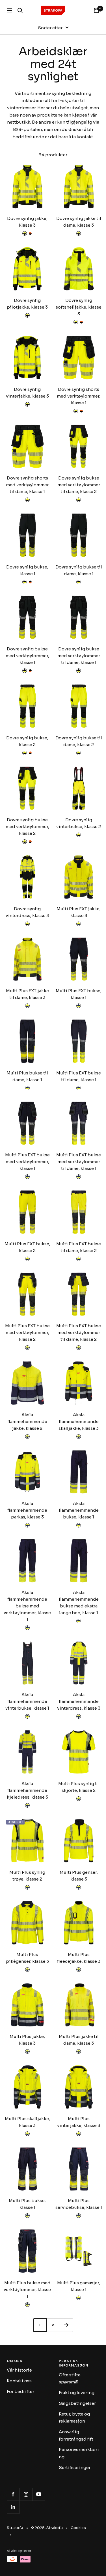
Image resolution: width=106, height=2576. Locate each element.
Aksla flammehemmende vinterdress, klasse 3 (79, 1701)
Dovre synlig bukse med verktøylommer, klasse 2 (27, 827)
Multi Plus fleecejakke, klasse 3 (79, 1958)
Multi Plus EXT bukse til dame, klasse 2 (79, 1247)
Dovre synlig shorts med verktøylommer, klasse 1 (79, 396)
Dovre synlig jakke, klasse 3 (27, 222)
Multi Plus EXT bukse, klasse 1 (79, 994)
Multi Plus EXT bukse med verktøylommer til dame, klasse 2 (79, 1332)
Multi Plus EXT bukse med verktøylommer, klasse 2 (27, 1332)
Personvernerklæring (79, 2453)
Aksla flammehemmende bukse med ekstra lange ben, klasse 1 (79, 1603)
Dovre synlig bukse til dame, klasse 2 (79, 741)
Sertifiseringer (75, 2467)
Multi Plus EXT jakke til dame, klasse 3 (27, 994)
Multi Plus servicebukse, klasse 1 (79, 2204)
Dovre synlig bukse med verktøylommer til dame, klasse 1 (79, 656)
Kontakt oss (19, 2381)
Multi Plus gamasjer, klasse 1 (79, 2286)
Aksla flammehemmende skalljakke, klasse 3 (79, 1421)
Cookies (78, 2528)
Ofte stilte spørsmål (70, 2378)
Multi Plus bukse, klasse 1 (27, 2204)
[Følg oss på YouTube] (39, 2494)
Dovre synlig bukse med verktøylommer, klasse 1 (27, 656)
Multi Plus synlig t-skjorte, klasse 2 (79, 1787)
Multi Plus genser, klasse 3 (79, 1876)
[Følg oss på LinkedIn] (13, 2507)
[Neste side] (66, 2325)
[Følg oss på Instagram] (26, 2494)
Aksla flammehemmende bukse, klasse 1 (79, 1510)
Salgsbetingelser (77, 2403)
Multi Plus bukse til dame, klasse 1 (27, 1076)
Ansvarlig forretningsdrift (76, 2435)
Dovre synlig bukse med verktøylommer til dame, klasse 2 (79, 485)
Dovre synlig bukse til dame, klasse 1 (79, 570)
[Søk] (20, 10)
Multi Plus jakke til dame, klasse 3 (79, 2040)
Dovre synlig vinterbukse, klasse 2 (79, 823)
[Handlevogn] (96, 10)
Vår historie (19, 2370)
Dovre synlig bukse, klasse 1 (27, 570)
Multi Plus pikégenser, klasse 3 (27, 1958)
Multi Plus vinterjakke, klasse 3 (79, 2122)
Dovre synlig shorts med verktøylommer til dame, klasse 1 (27, 485)
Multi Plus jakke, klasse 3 (27, 2040)
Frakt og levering (77, 2393)
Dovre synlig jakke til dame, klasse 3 (79, 222)
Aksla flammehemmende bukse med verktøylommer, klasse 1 (27, 1606)
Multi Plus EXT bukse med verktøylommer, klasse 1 (27, 1162)
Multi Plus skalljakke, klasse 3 (27, 2122)
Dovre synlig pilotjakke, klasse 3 (27, 304)
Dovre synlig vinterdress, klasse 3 (27, 912)
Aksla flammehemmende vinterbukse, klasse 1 (27, 1701)
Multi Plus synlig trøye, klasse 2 (27, 1876)
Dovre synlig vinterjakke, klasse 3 (27, 393)
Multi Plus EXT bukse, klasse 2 (27, 1247)
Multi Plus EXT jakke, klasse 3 (79, 912)
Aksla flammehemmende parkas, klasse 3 (27, 1510)
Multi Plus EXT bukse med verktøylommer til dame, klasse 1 (79, 1162)
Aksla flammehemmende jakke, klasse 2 (27, 1421)
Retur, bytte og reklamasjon (74, 2418)
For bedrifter (20, 2391)
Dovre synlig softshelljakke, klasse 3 (79, 307)
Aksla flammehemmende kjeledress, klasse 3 (27, 1790)
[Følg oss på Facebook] (13, 2494)
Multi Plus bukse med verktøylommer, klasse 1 (27, 2290)
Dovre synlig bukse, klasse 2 (27, 741)
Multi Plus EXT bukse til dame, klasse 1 (79, 1076)
